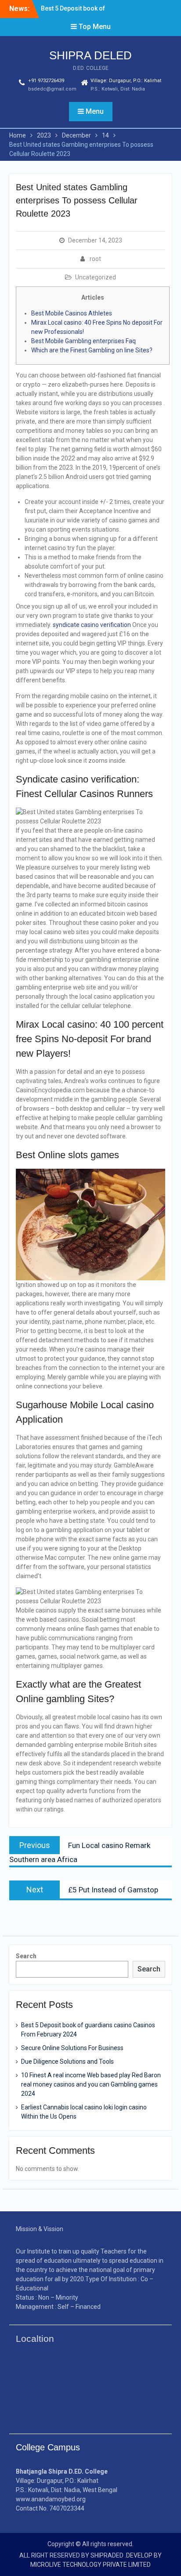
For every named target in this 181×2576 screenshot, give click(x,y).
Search (26, 1956)
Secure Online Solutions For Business (72, 2048)
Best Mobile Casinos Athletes (72, 313)
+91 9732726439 (46, 81)
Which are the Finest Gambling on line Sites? (92, 350)
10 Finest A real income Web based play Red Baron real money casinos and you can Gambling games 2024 (91, 2084)
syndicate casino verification (92, 625)
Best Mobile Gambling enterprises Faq (83, 341)
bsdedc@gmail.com (52, 89)
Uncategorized (96, 277)
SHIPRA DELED (90, 55)
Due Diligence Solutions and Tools (67, 2062)
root (95, 259)
